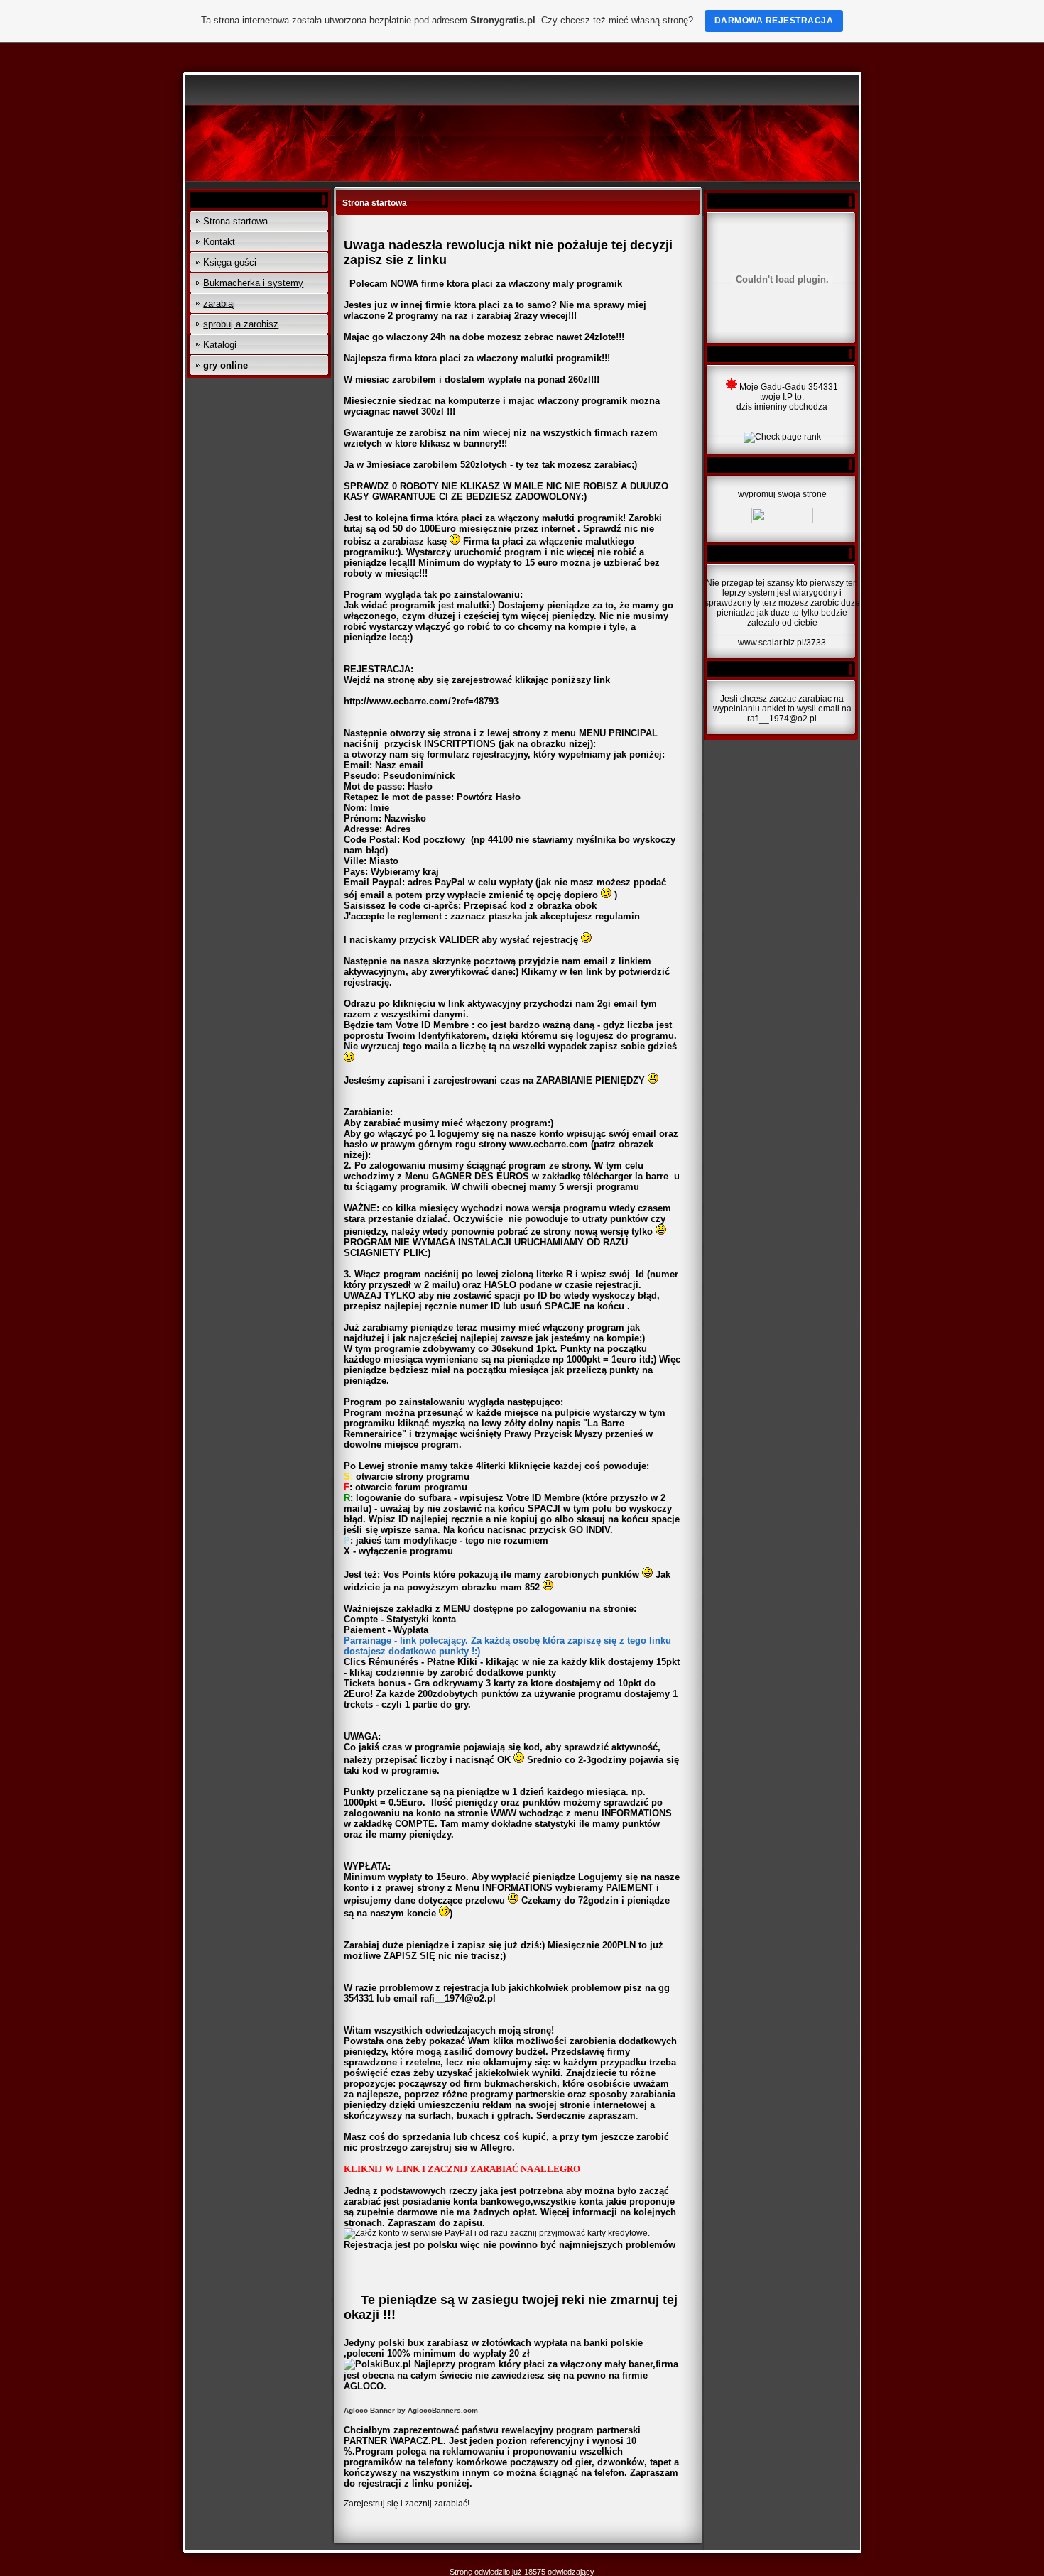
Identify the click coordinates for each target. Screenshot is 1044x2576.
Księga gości (230, 262)
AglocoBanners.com (443, 2410)
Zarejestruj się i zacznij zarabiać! (407, 2504)
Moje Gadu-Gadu (773, 387)
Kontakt (219, 242)
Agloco (356, 2410)
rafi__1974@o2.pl (458, 1998)
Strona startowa (235, 221)
